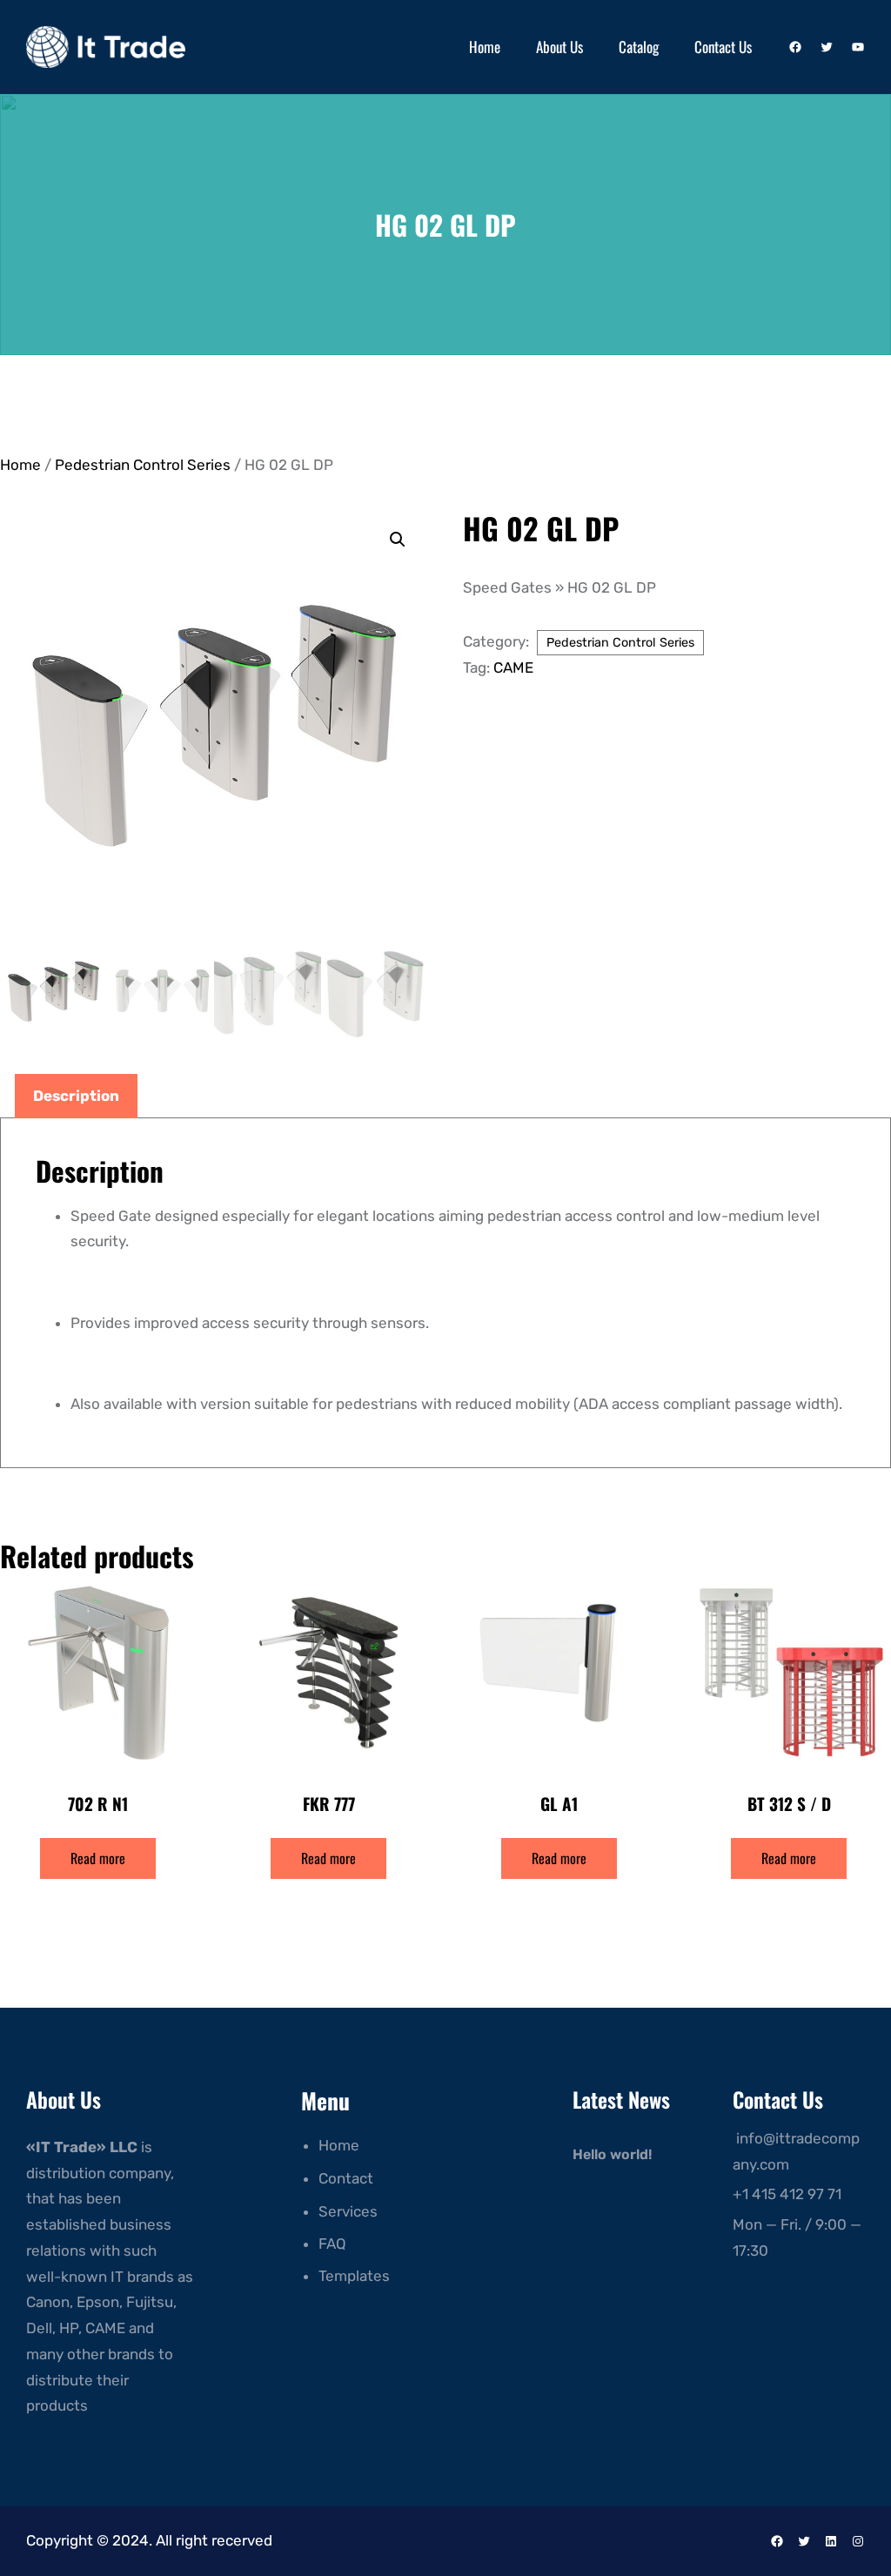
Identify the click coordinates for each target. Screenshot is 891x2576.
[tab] (76, 1097)
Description (76, 1096)
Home (20, 465)
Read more (98, 1858)
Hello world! (612, 2154)
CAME (513, 667)
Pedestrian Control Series (143, 465)
